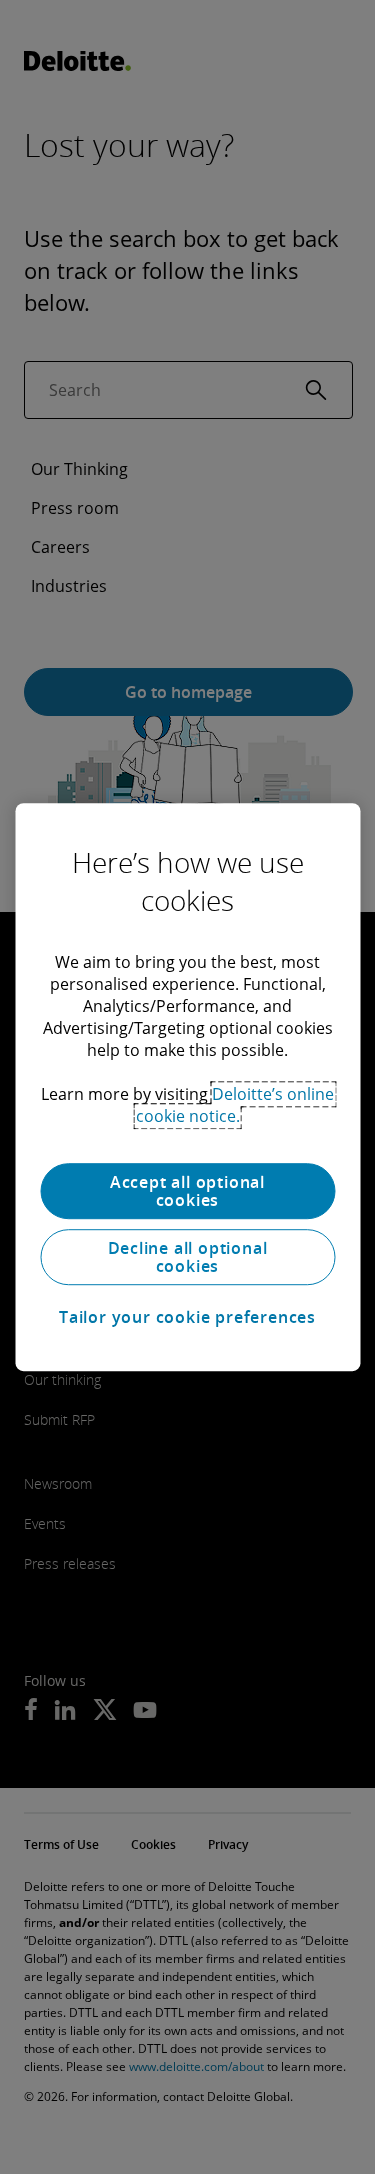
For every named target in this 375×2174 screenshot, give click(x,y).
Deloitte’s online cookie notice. (235, 1105)
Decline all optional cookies (188, 1257)
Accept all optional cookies (187, 1191)
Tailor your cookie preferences (187, 1317)
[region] (187, 1087)
